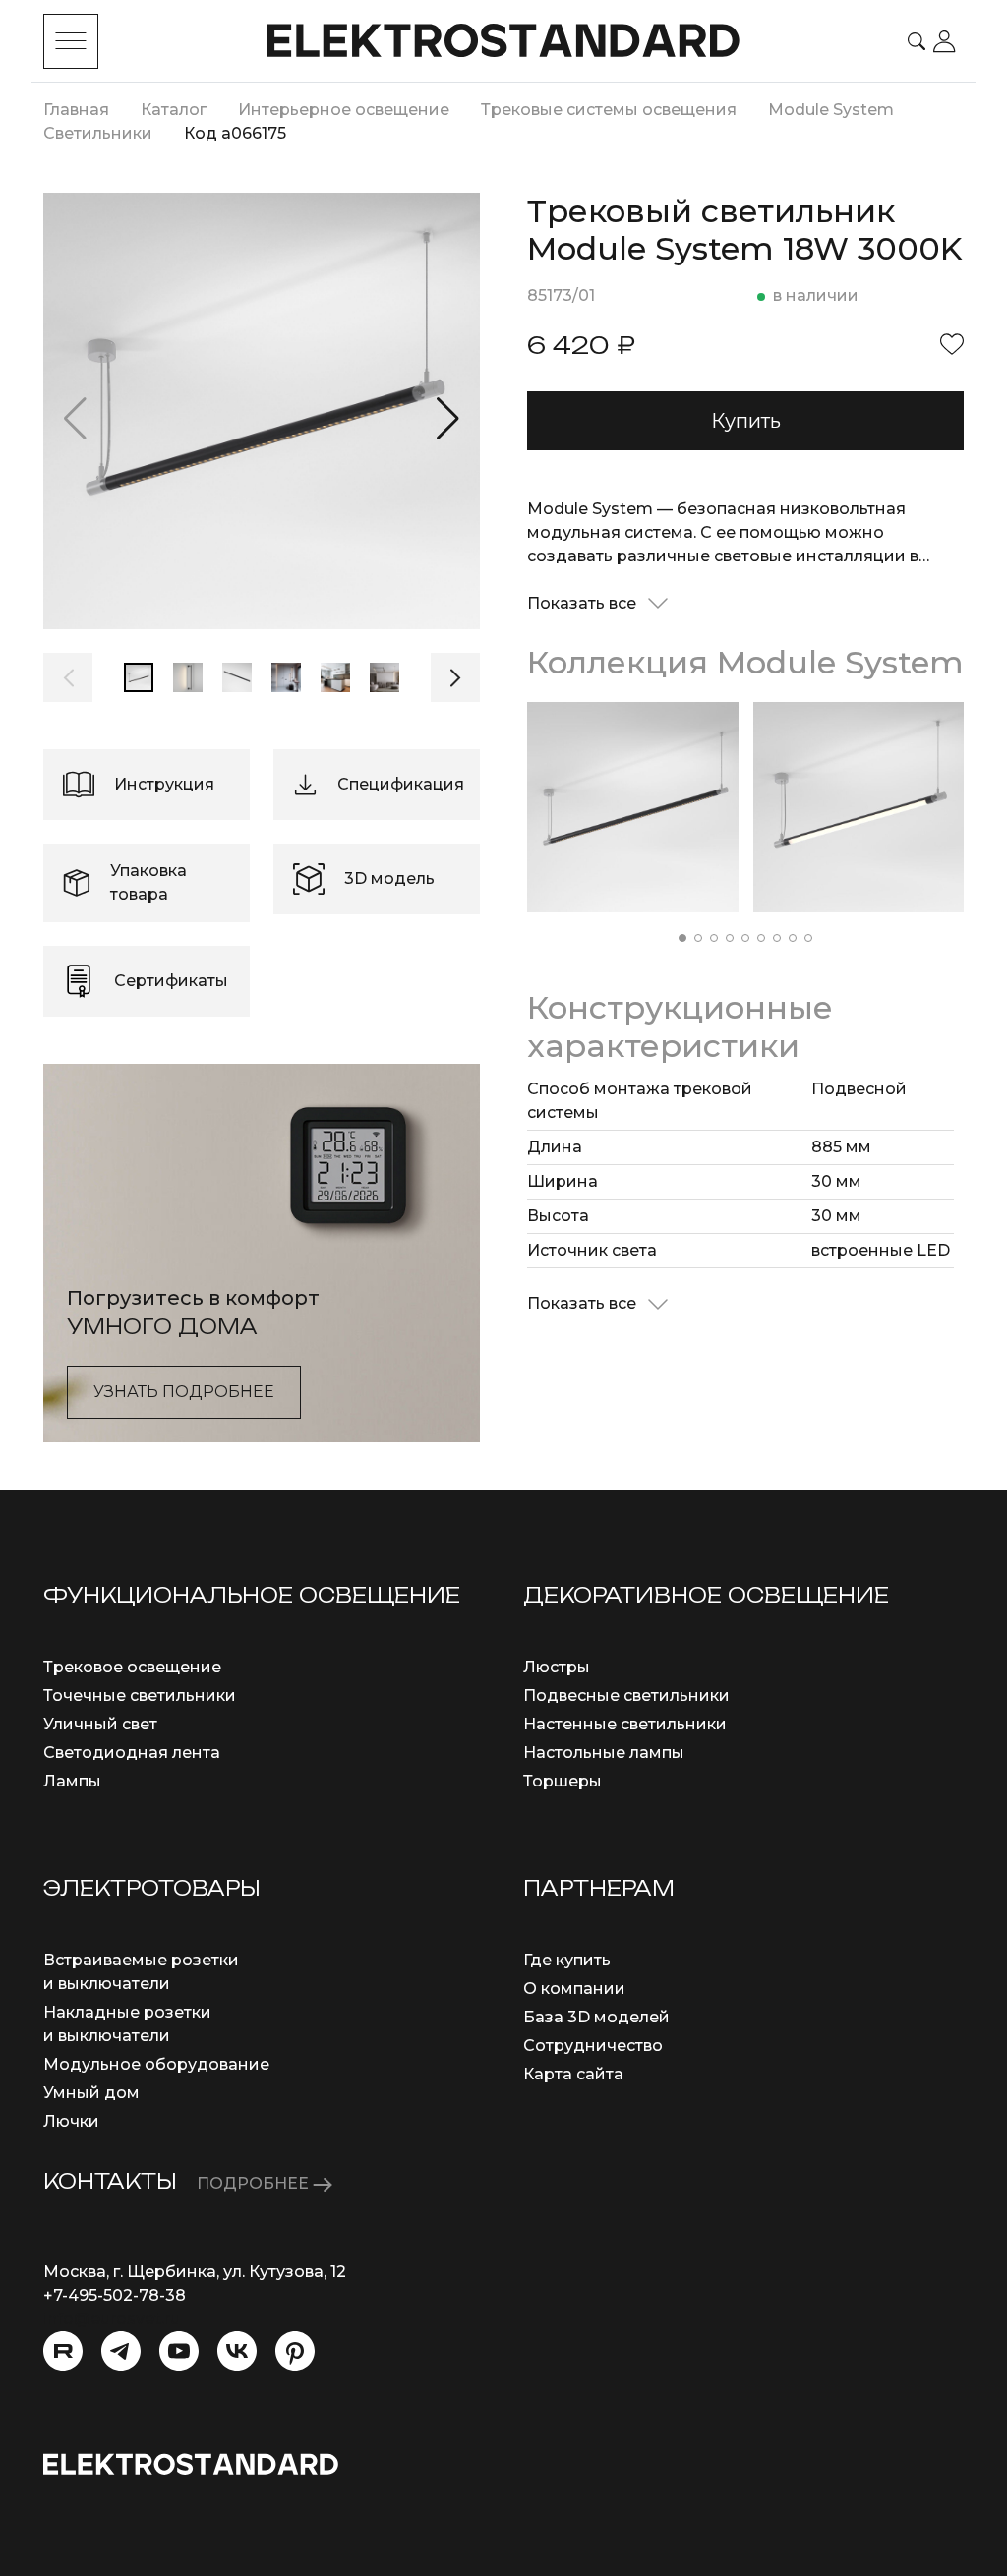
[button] (448, 419)
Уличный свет (100, 1724)
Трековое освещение (132, 1667)
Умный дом (91, 2093)
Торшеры (563, 1781)
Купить (746, 421)
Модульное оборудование (156, 2064)
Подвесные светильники (626, 1696)
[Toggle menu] (71, 41)
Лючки (71, 2121)
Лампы (72, 1781)
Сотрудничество (593, 2046)
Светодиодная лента (132, 1753)
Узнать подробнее (184, 1392)
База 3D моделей (596, 2017)
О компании (574, 1989)
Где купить (567, 1960)
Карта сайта (573, 2074)
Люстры (557, 1667)
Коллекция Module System (745, 662)
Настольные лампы (604, 1753)
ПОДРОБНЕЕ (255, 2183)
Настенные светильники (625, 1724)
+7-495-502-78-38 (115, 2295)
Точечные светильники (140, 1696)
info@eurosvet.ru (112, 2319)
